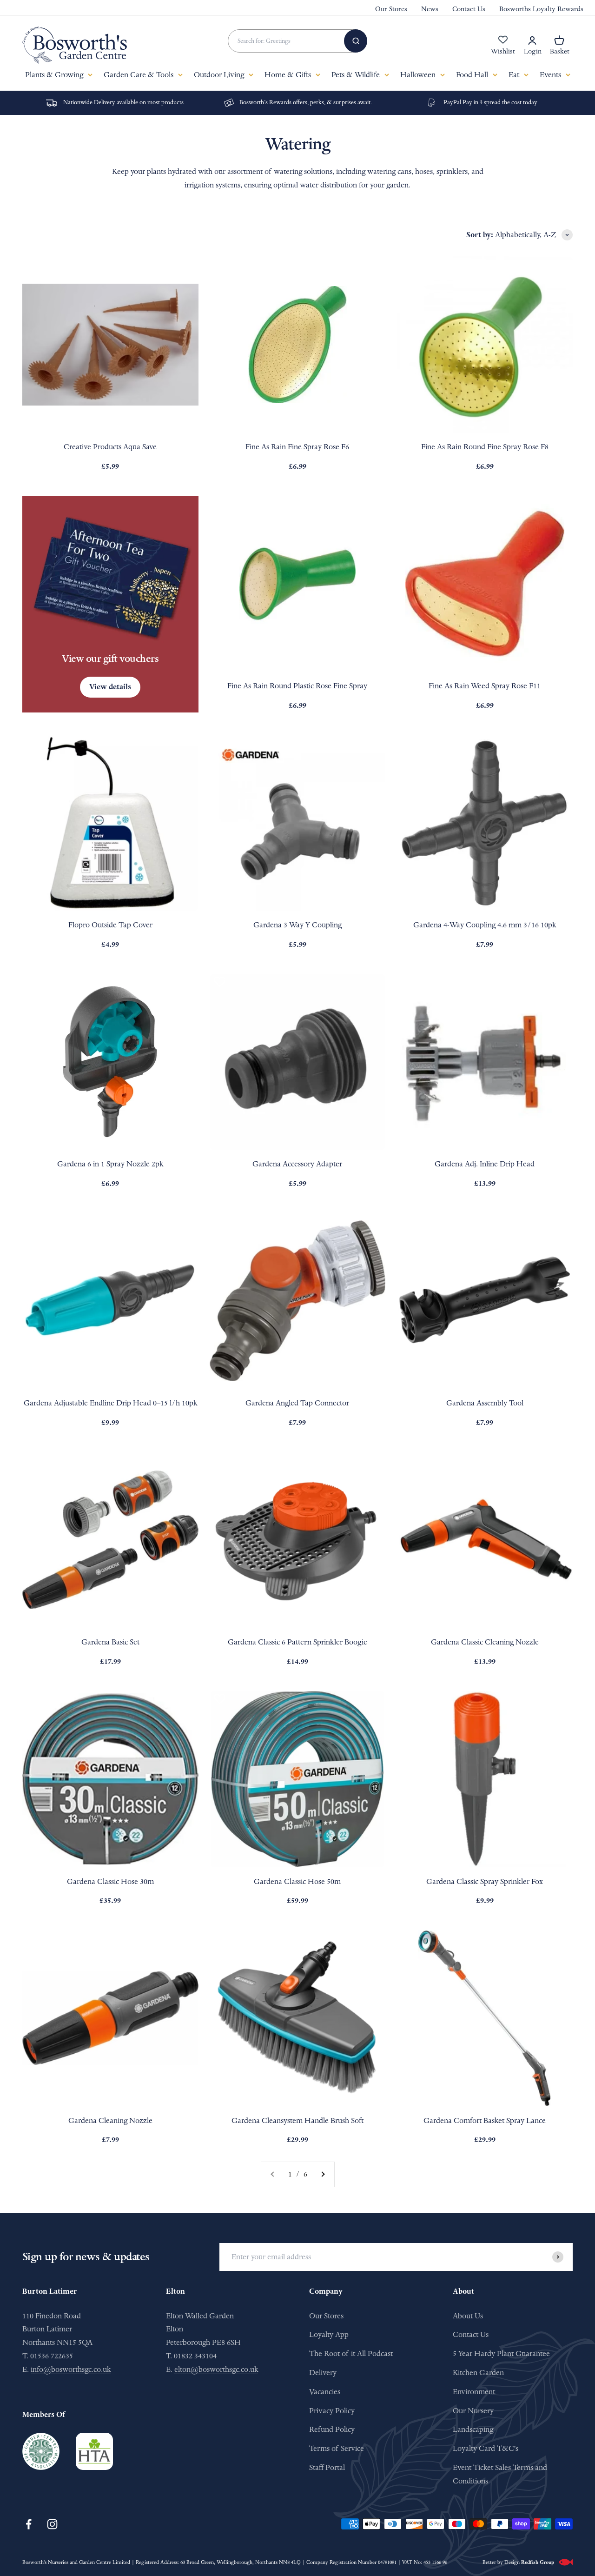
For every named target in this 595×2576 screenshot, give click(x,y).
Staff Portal (327, 2467)
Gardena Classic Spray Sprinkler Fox (485, 1881)
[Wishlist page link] (503, 45)
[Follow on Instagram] (52, 2524)
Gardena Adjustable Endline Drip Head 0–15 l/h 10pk (110, 1403)
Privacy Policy (332, 2411)
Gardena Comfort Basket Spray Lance (485, 2120)
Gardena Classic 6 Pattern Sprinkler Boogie (297, 1642)
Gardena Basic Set (110, 1642)
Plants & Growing (54, 75)
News (430, 9)
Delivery (323, 2373)
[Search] (356, 41)
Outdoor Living (219, 75)
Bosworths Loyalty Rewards (541, 9)
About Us (468, 2316)
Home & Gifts (288, 75)
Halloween (418, 75)
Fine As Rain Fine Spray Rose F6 (297, 447)
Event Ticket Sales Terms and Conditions (500, 2474)
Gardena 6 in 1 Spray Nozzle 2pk (110, 1164)
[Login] (532, 40)
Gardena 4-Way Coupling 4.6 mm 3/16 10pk (485, 925)
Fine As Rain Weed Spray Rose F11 (485, 686)
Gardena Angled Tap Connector (297, 1403)
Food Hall (472, 75)
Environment (474, 2392)
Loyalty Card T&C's (486, 2448)
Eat (514, 75)
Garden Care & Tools (139, 75)
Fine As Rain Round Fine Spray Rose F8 (485, 447)
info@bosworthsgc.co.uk (71, 2369)
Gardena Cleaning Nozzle (110, 2120)
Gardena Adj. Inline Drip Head (485, 1164)
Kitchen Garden (478, 2373)
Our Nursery (473, 2411)
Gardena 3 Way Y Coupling (297, 925)
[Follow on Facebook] (29, 2524)
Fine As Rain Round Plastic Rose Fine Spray (297, 686)
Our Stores (391, 9)
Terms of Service (337, 2448)
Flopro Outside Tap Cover (110, 925)
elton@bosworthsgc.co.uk (216, 2369)
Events (550, 75)
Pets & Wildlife (356, 75)
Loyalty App (329, 2334)
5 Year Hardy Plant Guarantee (501, 2353)
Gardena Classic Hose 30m (110, 1881)
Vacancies (325, 2392)
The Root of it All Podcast (351, 2353)
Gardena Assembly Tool (485, 1403)
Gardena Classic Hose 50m (297, 1881)
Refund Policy (332, 2429)
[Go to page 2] (323, 2174)
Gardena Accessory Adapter (297, 1164)
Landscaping (473, 2429)
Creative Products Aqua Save (110, 447)
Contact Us (469, 9)
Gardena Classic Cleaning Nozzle (485, 1642)
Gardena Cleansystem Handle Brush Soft (297, 2120)
